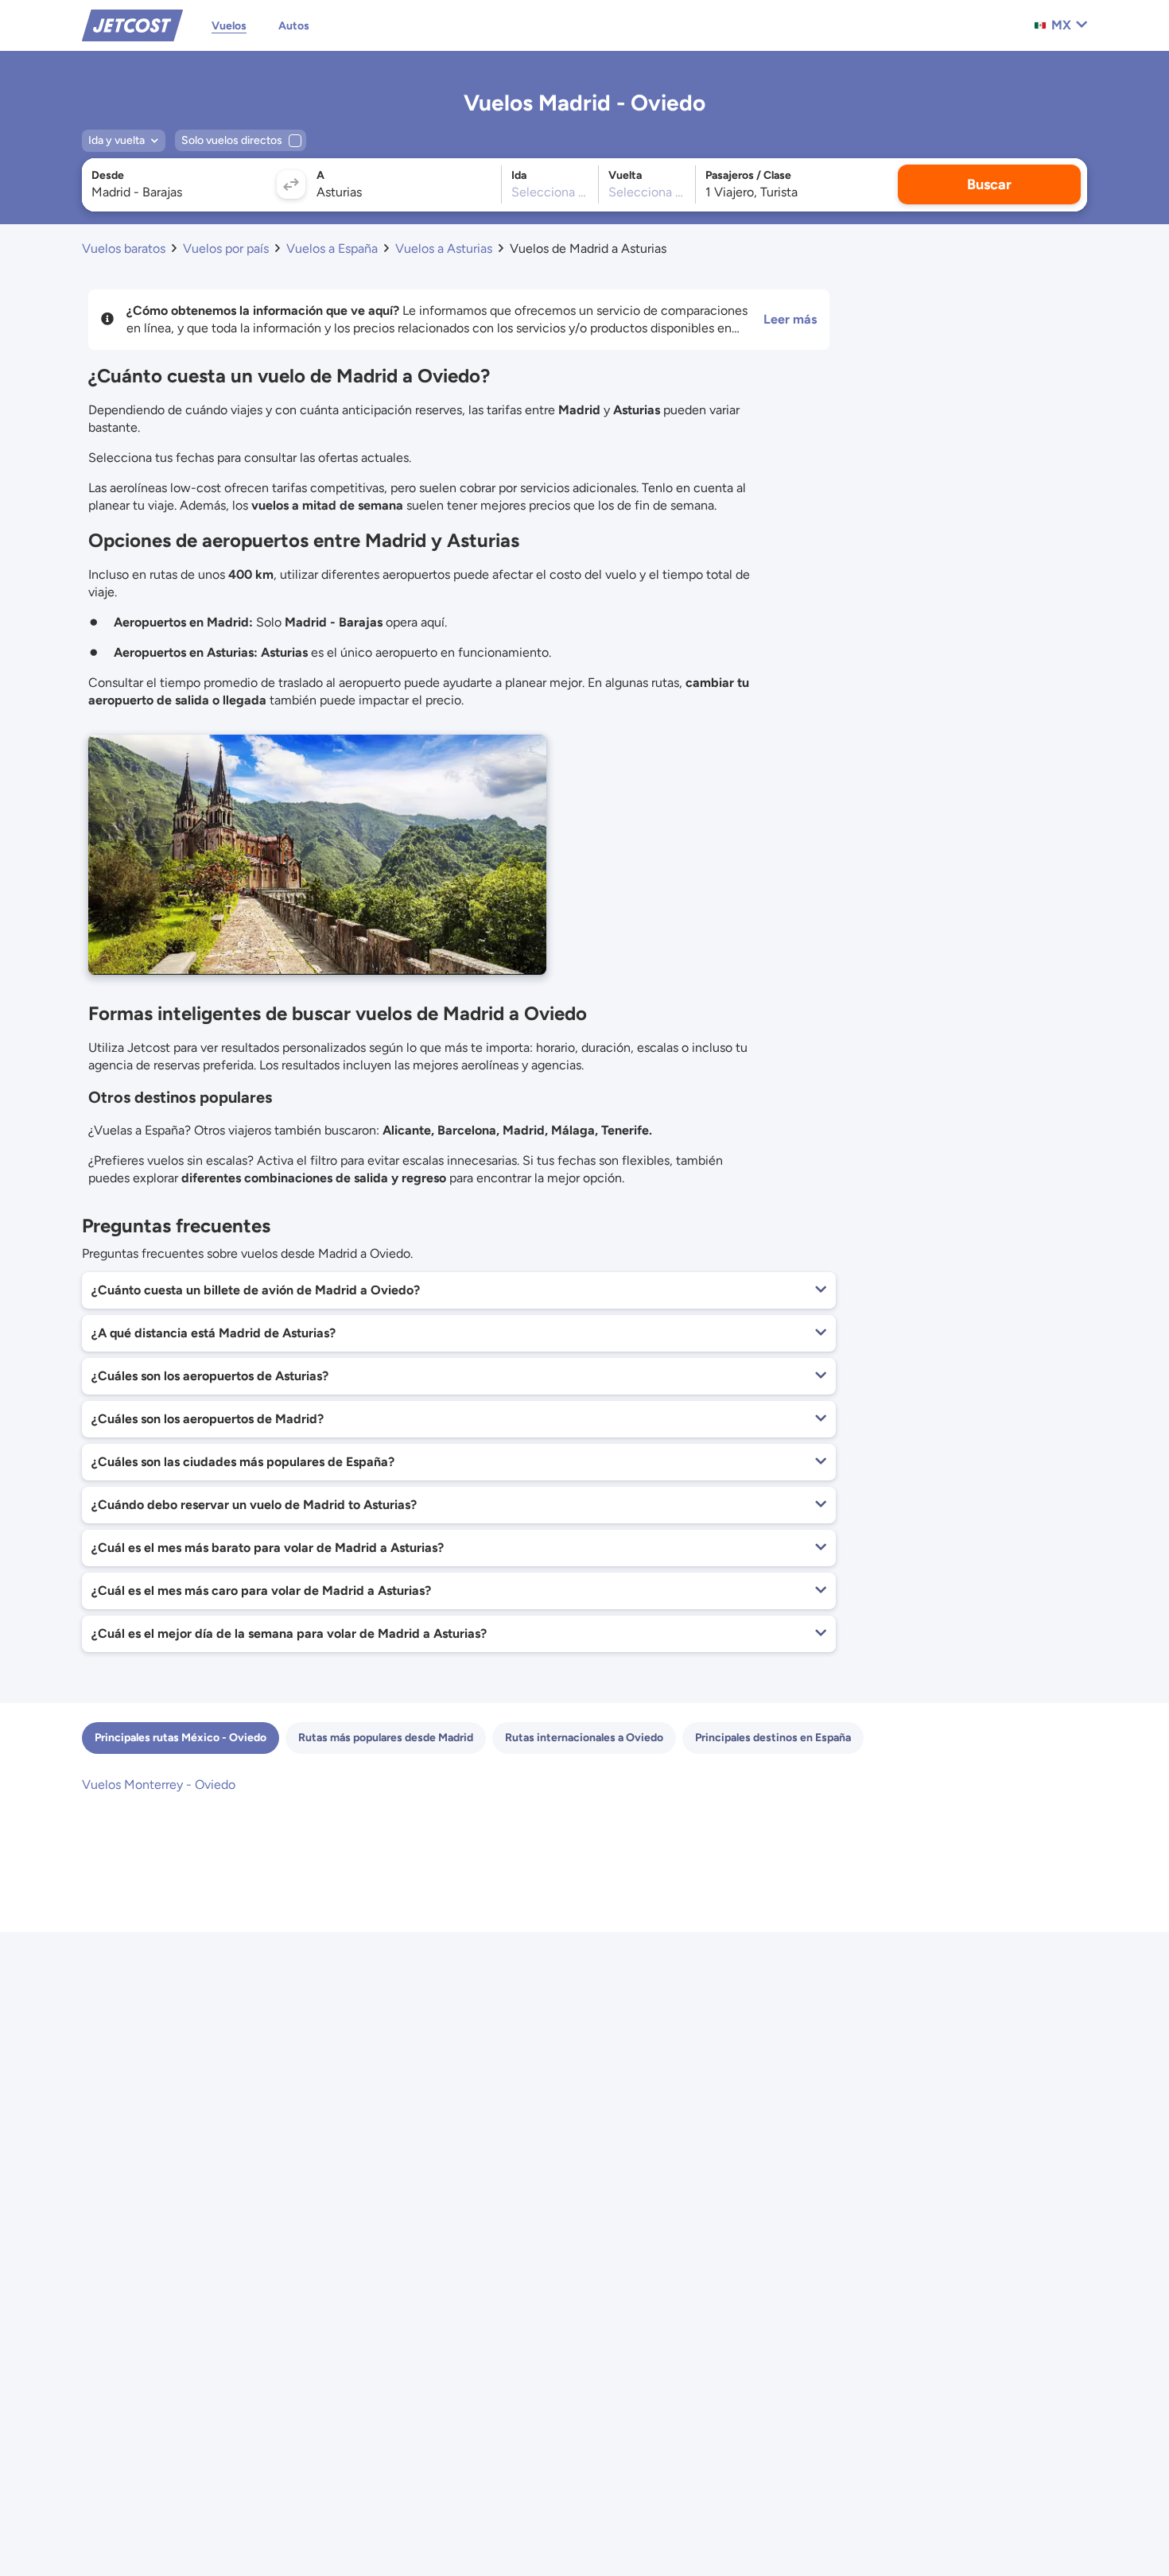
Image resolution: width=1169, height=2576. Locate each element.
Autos (294, 26)
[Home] (132, 24)
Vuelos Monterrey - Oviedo (159, 1785)
